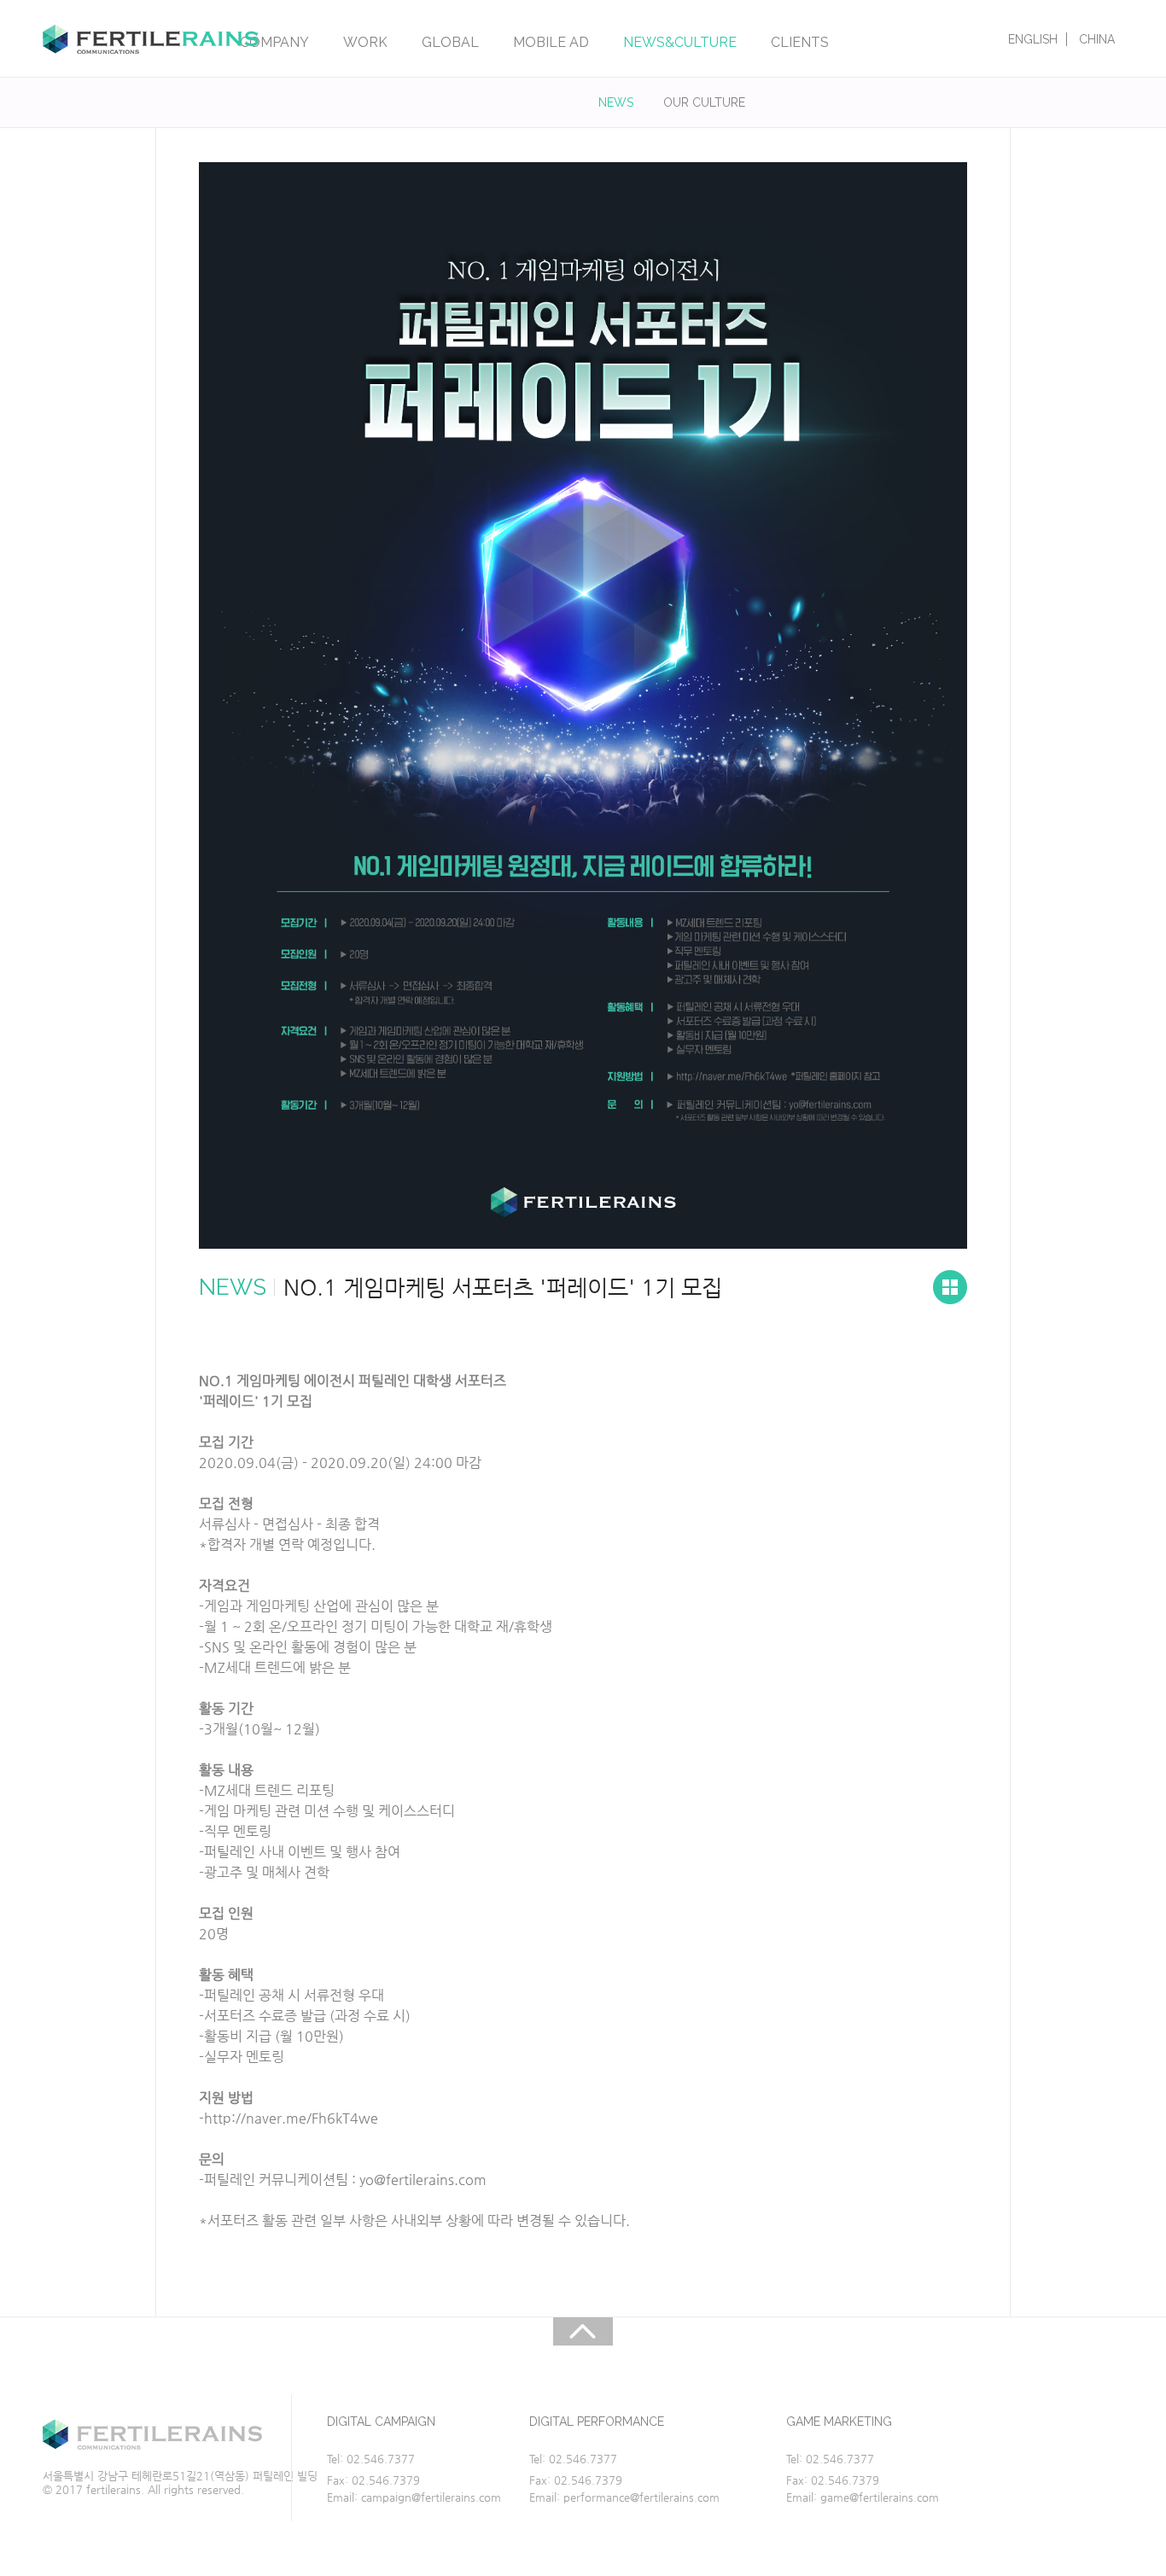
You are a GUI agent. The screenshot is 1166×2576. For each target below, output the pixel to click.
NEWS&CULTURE (680, 42)
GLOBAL (450, 42)
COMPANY (274, 42)
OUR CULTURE (704, 102)
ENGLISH (1033, 39)
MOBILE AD (551, 42)
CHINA (1097, 39)
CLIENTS (800, 42)
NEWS (616, 102)
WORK (365, 42)
